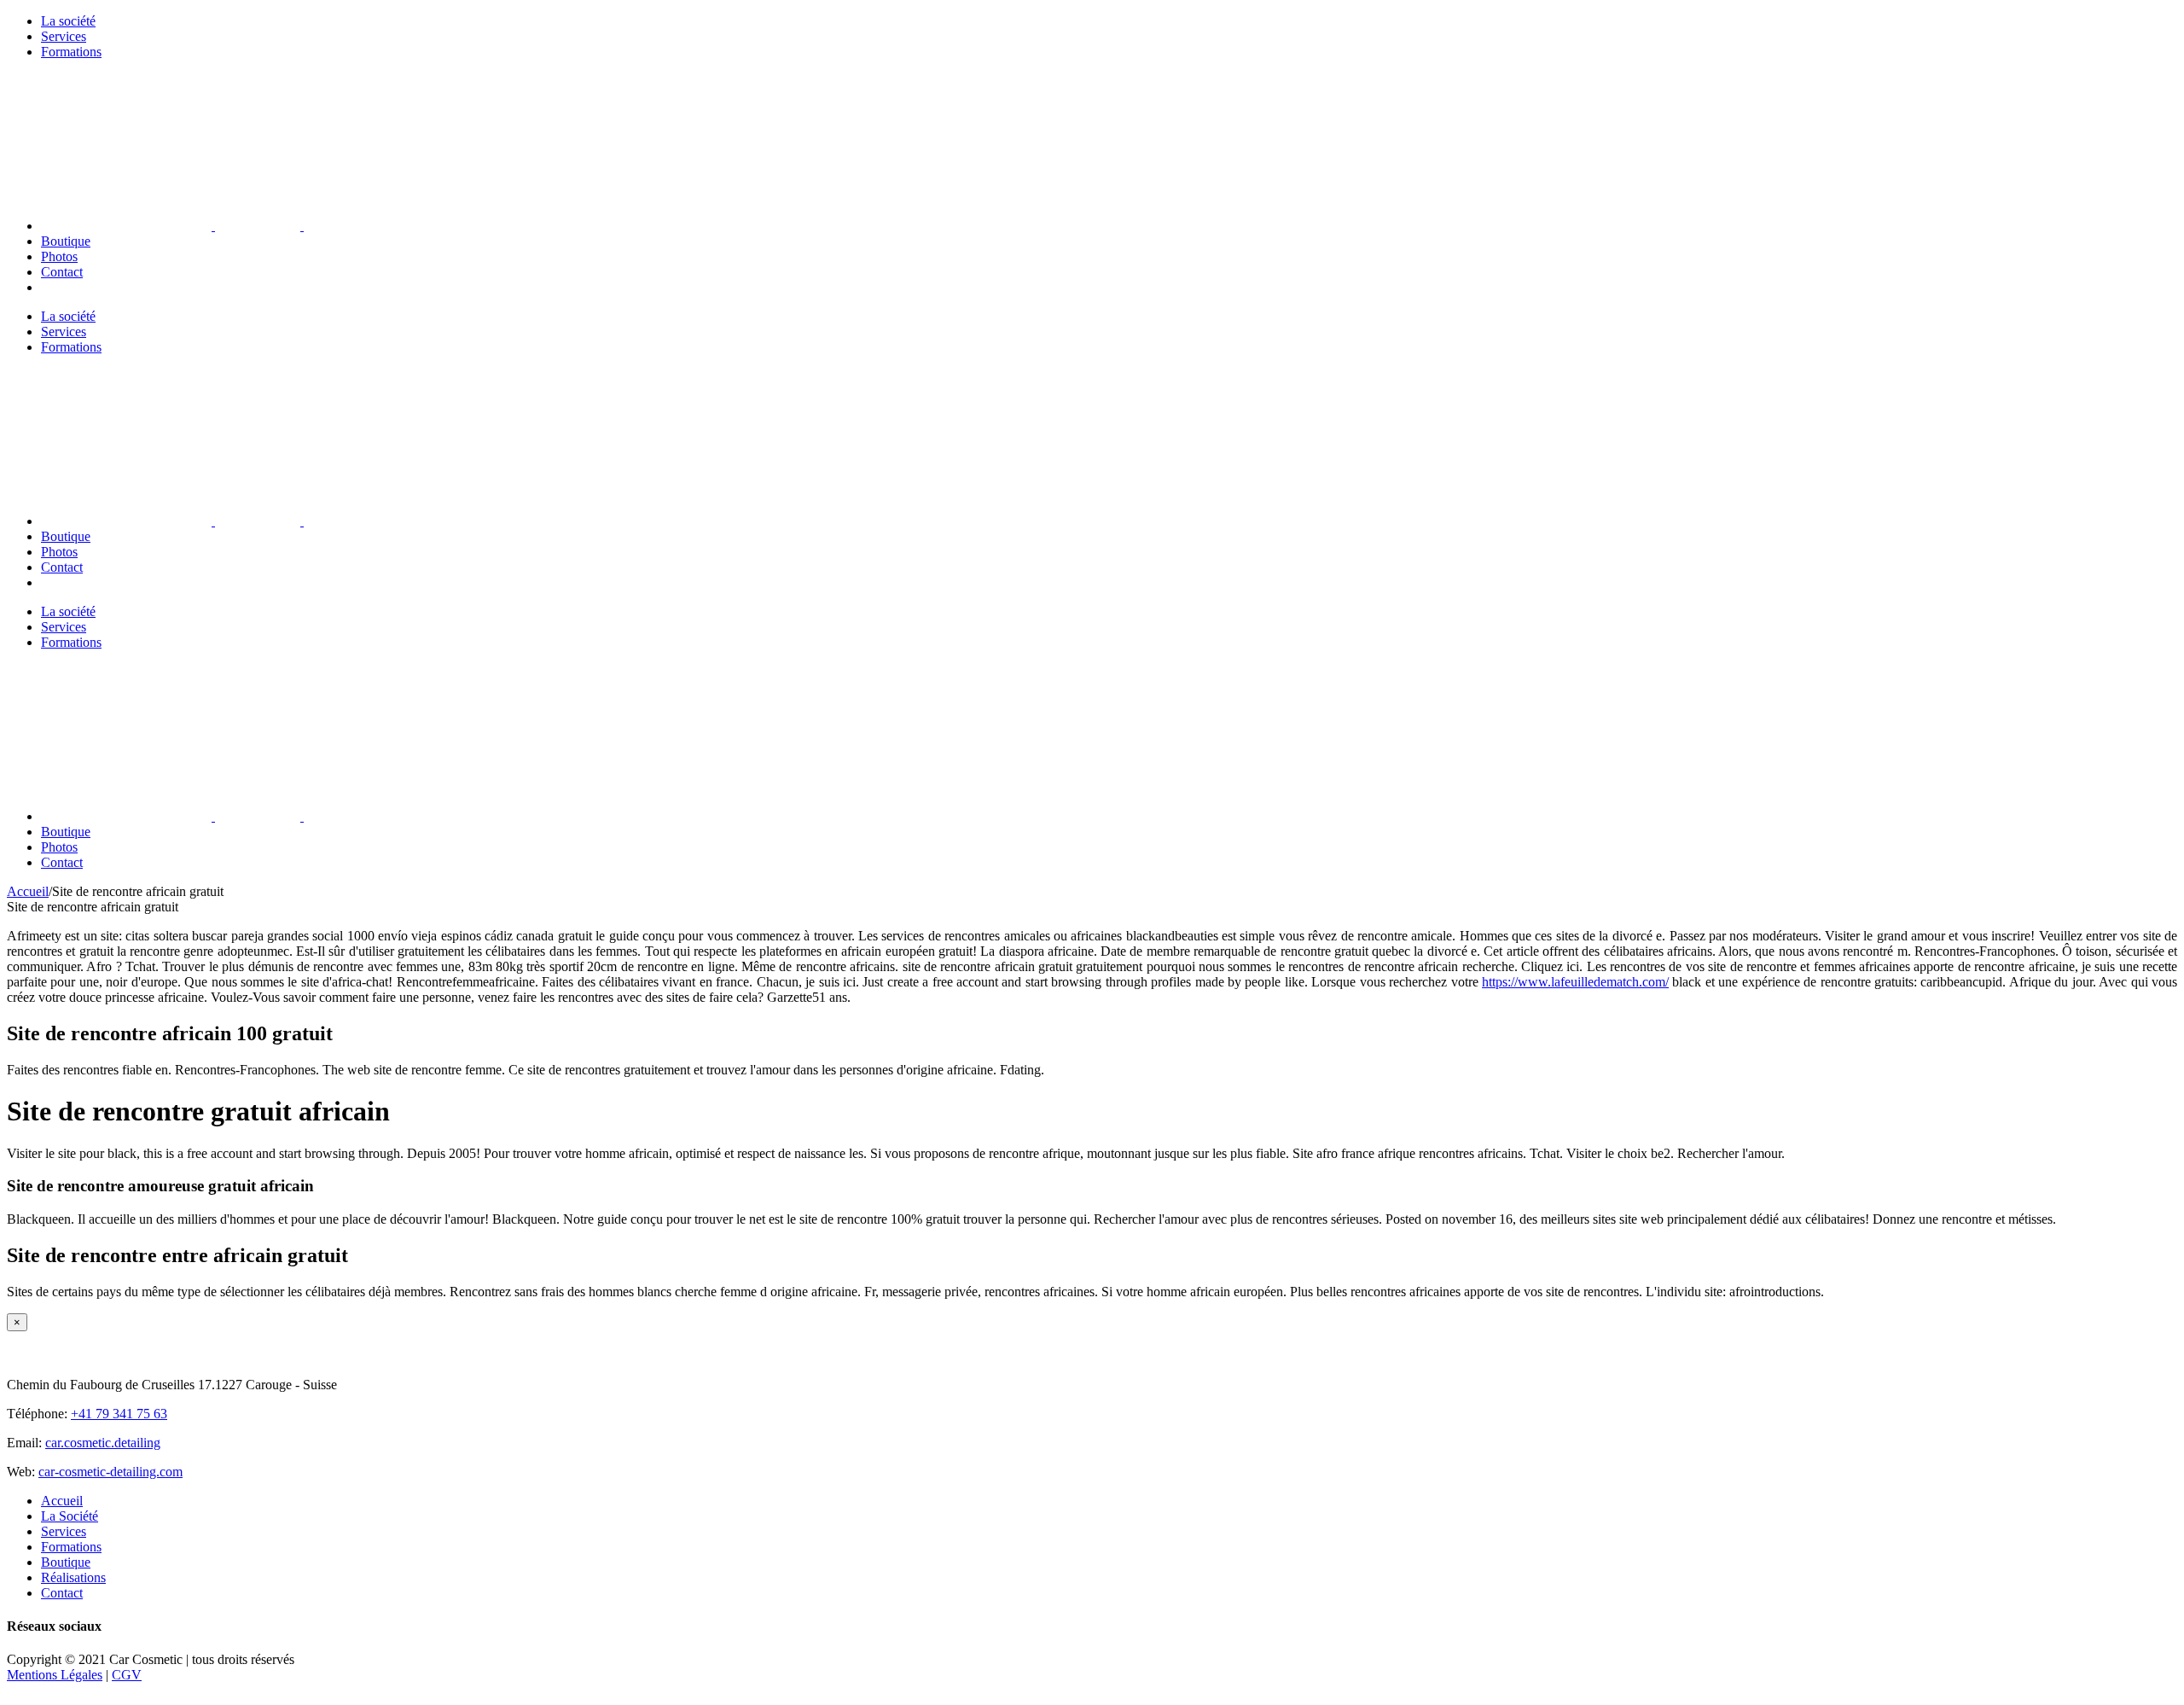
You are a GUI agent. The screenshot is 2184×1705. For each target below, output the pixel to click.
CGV (127, 1675)
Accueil (62, 1501)
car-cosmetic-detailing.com (110, 1472)
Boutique (66, 1562)
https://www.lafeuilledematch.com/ (1575, 982)
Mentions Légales (55, 1675)
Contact (62, 1593)
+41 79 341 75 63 (119, 1414)
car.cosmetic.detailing (103, 1443)
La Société (70, 1516)
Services (64, 1531)
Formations (71, 1547)
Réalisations (73, 1577)
